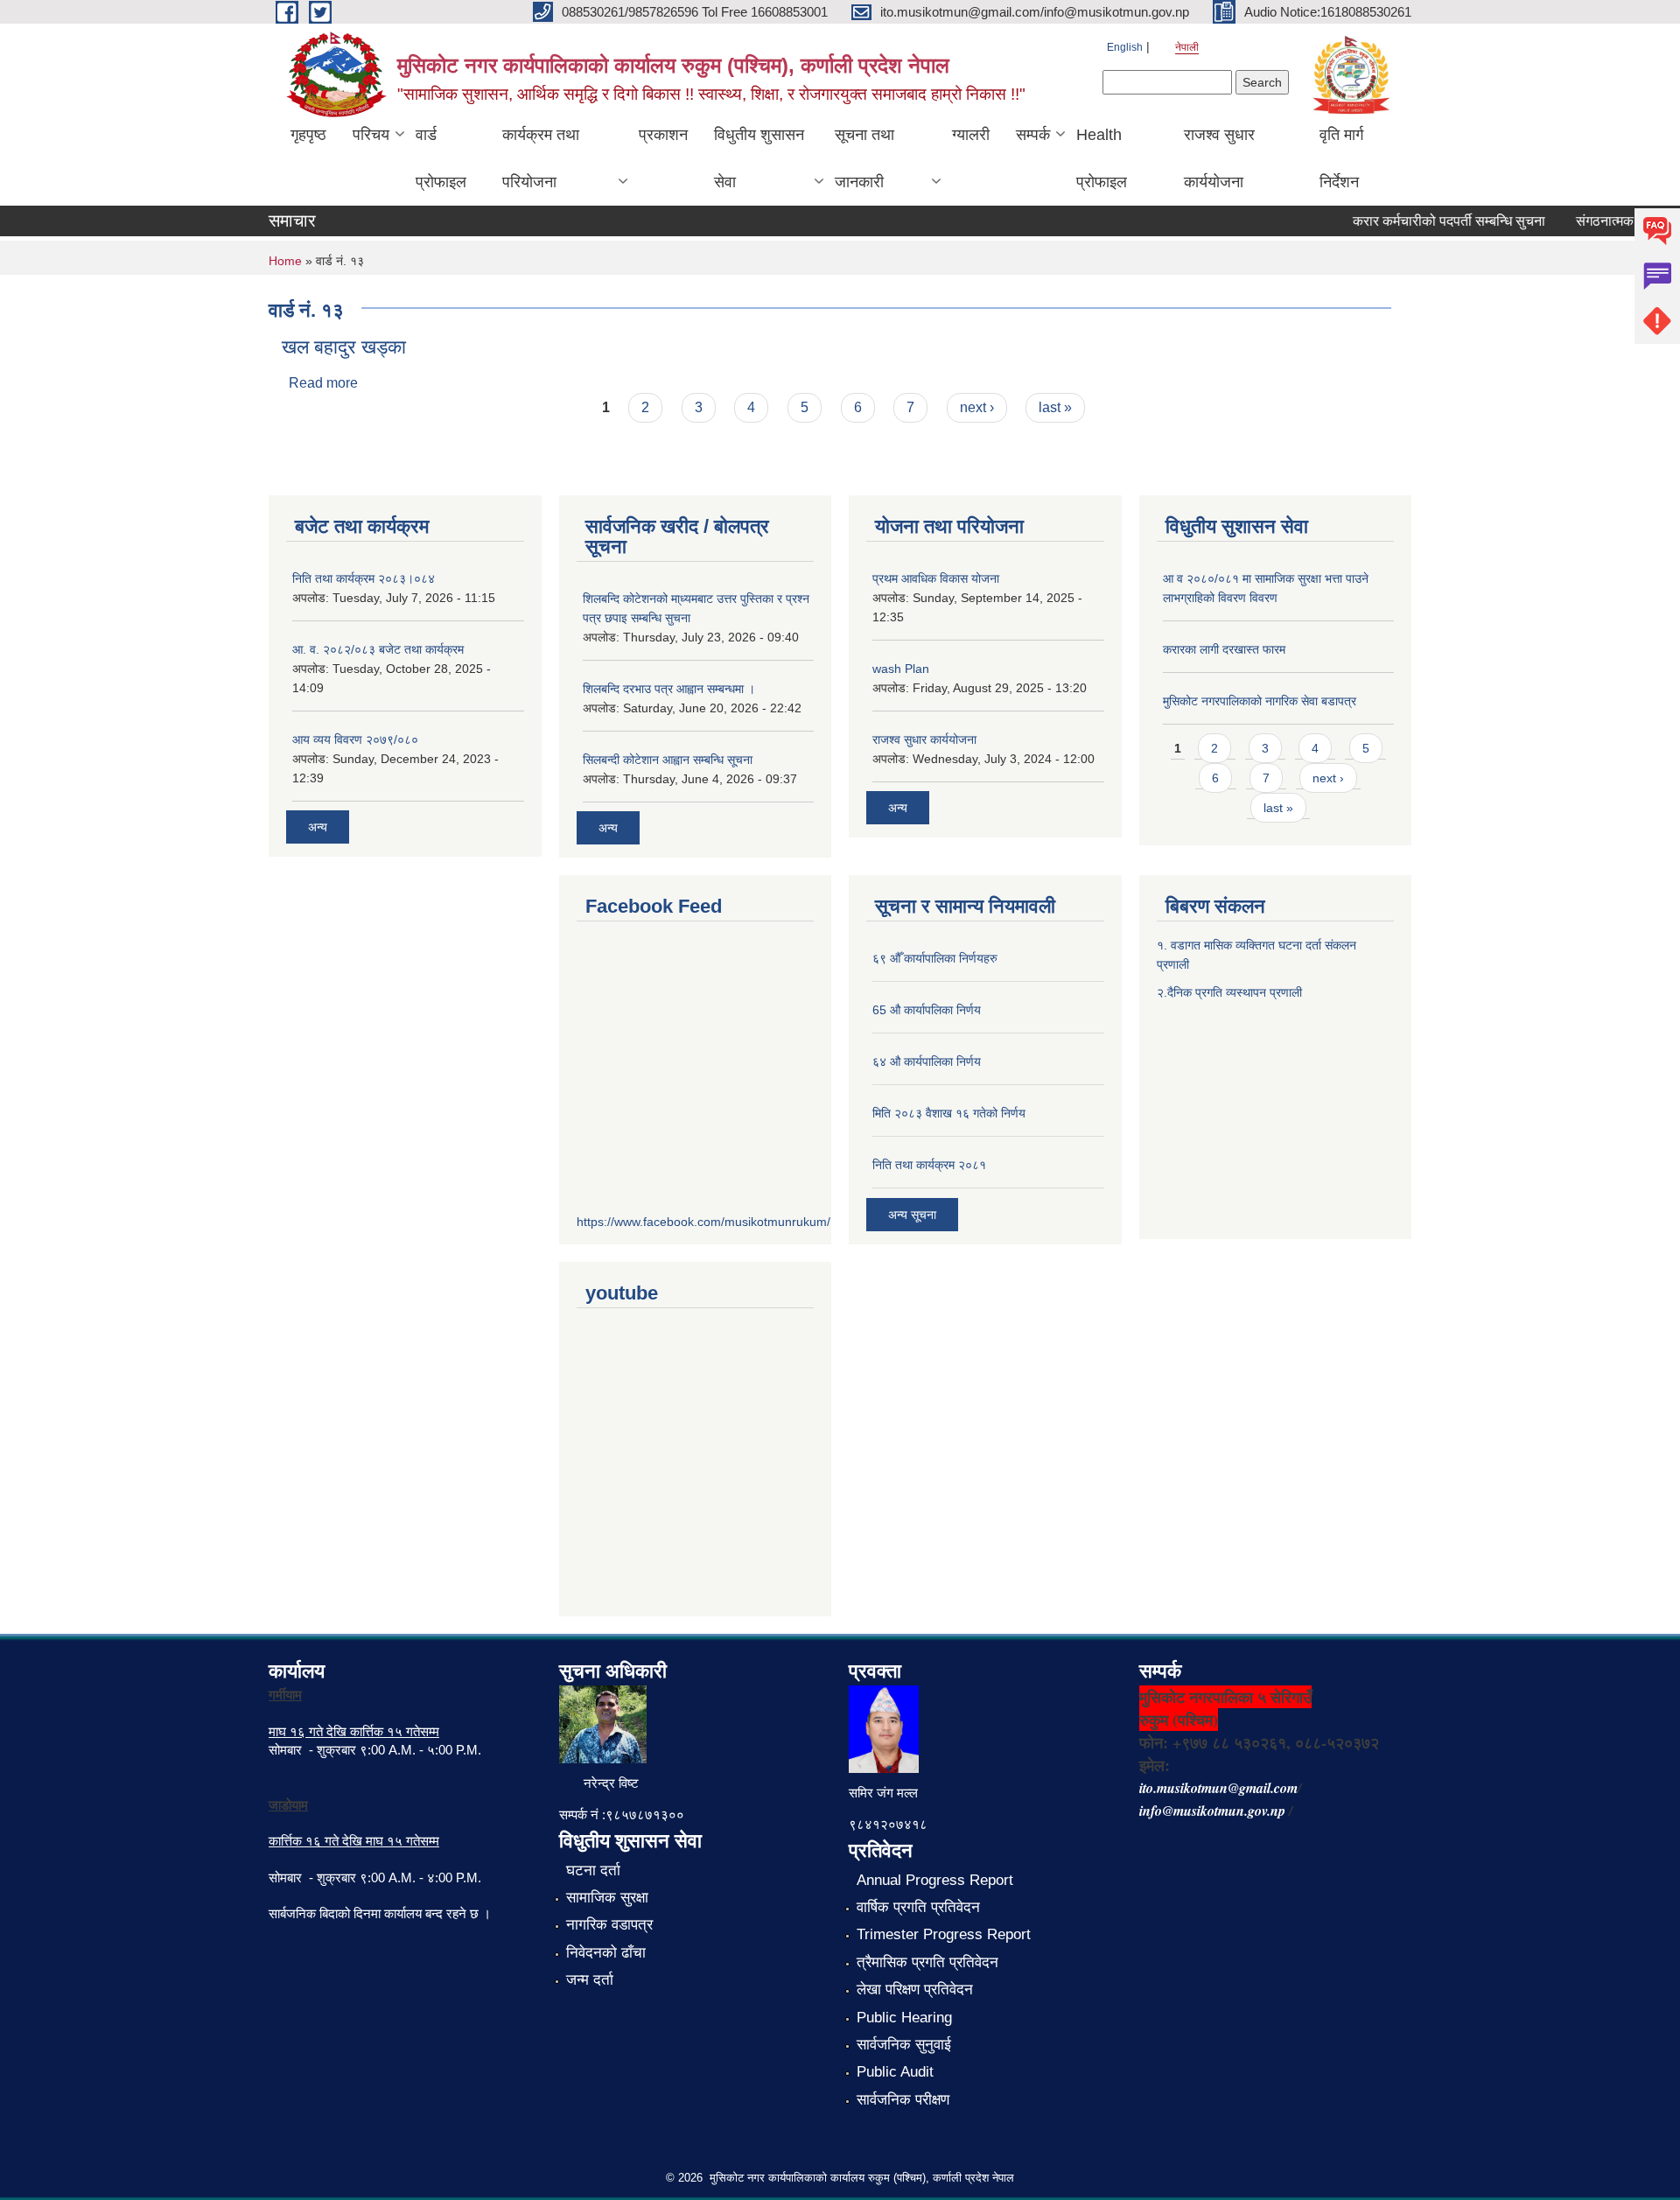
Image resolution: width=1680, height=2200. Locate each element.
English (1125, 47)
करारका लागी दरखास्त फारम (1224, 649)
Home (285, 261)
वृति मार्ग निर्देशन (1341, 158)
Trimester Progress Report (944, 1934)
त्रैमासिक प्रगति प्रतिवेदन (927, 1962)
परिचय (371, 135)
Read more (323, 383)
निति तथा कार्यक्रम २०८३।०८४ (364, 578)
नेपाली (1187, 47)
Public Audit (895, 2072)
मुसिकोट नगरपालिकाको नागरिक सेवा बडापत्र (1260, 701)
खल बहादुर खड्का (344, 347)
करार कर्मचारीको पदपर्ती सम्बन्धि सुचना (1428, 221)
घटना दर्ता (593, 1871)
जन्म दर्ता (590, 1980)
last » (1055, 407)
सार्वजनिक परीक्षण (903, 2100)
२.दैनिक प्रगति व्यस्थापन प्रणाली (1229, 992)
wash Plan (901, 669)
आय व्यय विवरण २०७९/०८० (355, 739)
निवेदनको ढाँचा (606, 1953)
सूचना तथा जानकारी (864, 158)
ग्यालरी (971, 135)
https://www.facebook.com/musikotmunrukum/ (703, 1222)
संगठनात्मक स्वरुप (1600, 221)
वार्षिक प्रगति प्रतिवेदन (918, 1907)
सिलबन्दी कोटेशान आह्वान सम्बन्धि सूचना (668, 760)
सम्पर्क (1033, 135)
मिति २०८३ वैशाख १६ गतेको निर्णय (949, 1113)
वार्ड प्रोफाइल (441, 158)
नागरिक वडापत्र (609, 1925)
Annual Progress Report (935, 1880)
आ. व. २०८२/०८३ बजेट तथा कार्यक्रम (378, 649)
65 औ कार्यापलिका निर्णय (927, 1010)
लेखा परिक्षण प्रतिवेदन (915, 1990)
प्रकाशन (663, 135)
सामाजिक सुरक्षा (607, 1898)
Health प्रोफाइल (1102, 158)
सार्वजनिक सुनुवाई (904, 2045)
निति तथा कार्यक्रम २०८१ (929, 1165)
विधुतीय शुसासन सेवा (759, 158)
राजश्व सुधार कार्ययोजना (1219, 158)
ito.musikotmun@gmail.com (1218, 1788)
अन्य (318, 827)
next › (977, 407)
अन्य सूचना (912, 1215)
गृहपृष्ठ (308, 135)
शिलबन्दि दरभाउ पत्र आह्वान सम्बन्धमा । (669, 689)
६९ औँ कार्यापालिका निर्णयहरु (935, 958)
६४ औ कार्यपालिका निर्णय (927, 1061)
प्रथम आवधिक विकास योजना (936, 578)
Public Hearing (904, 2018)
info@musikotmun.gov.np (1212, 1811)
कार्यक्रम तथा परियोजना (541, 158)
